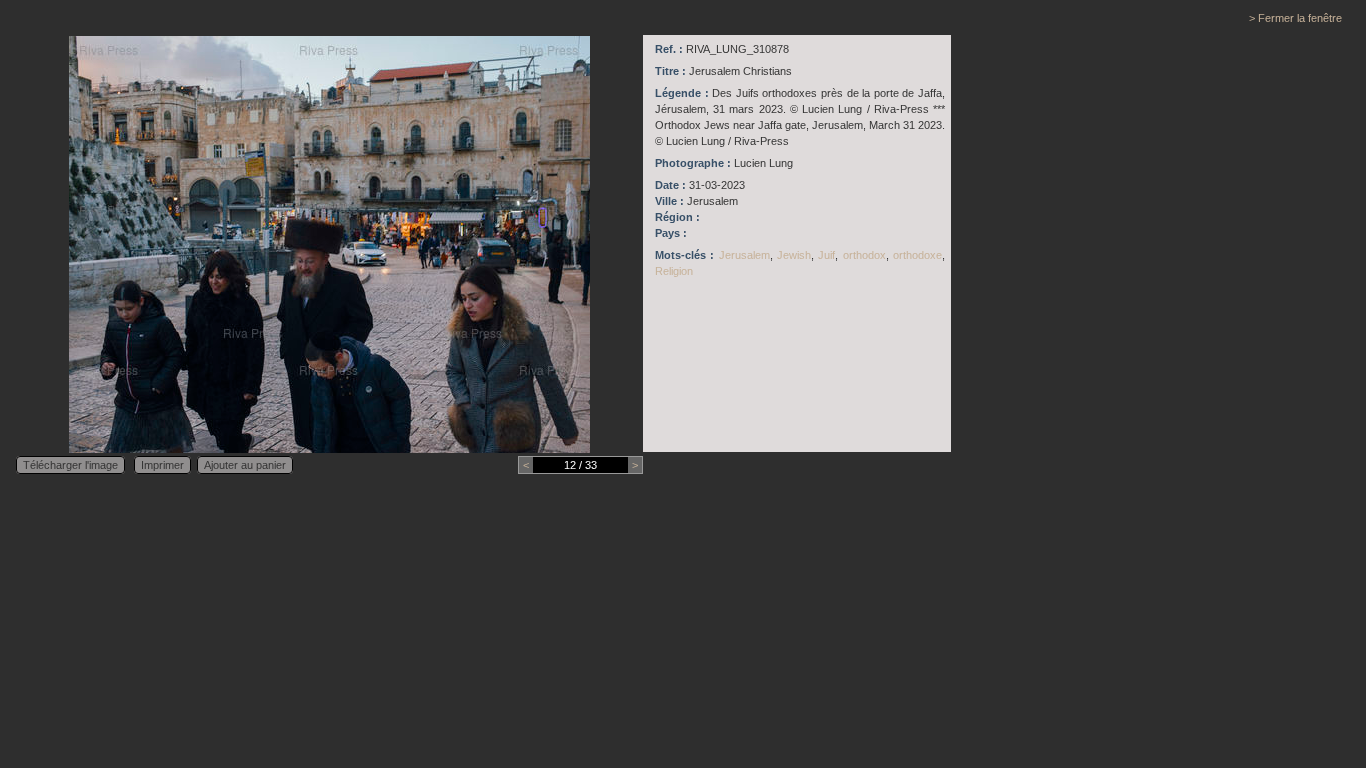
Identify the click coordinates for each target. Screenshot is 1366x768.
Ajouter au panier (245, 465)
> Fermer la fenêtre (1295, 18)
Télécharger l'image (70, 465)
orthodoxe (917, 255)
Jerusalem (744, 255)
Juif (826, 255)
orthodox (864, 255)
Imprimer (162, 465)
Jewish (794, 255)
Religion (674, 271)
